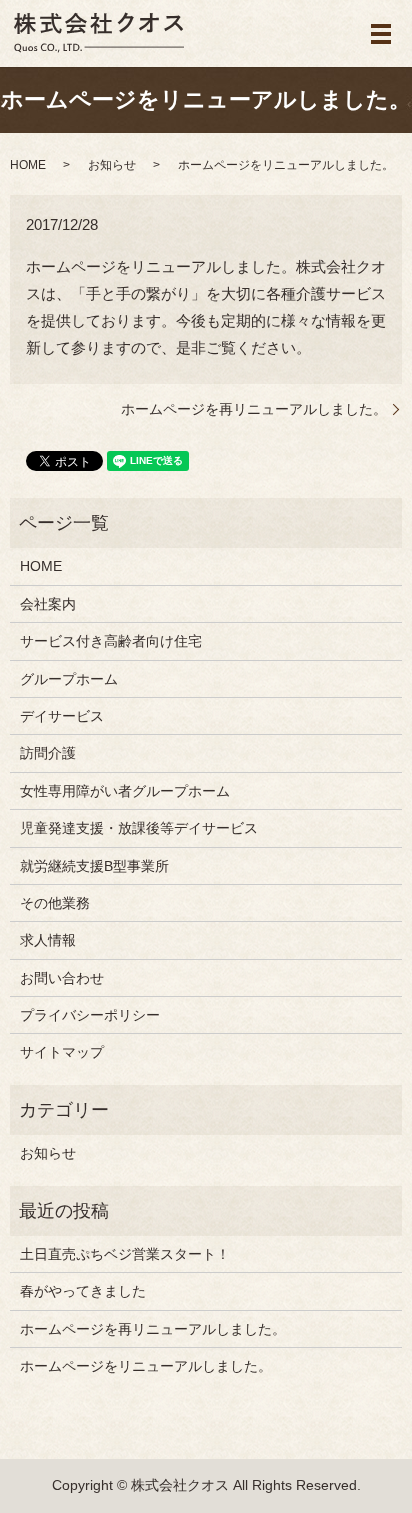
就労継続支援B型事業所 (94, 866)
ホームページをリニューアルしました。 (146, 1366)
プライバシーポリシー (90, 1015)
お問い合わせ (62, 978)
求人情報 (48, 940)
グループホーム (69, 679)
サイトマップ (62, 1052)
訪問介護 (48, 753)
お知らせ (112, 165)
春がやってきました (83, 1291)
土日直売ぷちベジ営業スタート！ (125, 1254)
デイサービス (62, 716)
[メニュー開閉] (381, 34)
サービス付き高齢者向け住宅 (111, 641)
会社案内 (48, 604)
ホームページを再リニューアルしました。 (254, 409)
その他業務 (55, 903)
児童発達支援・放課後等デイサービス (139, 828)
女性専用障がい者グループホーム (125, 791)
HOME (28, 165)
